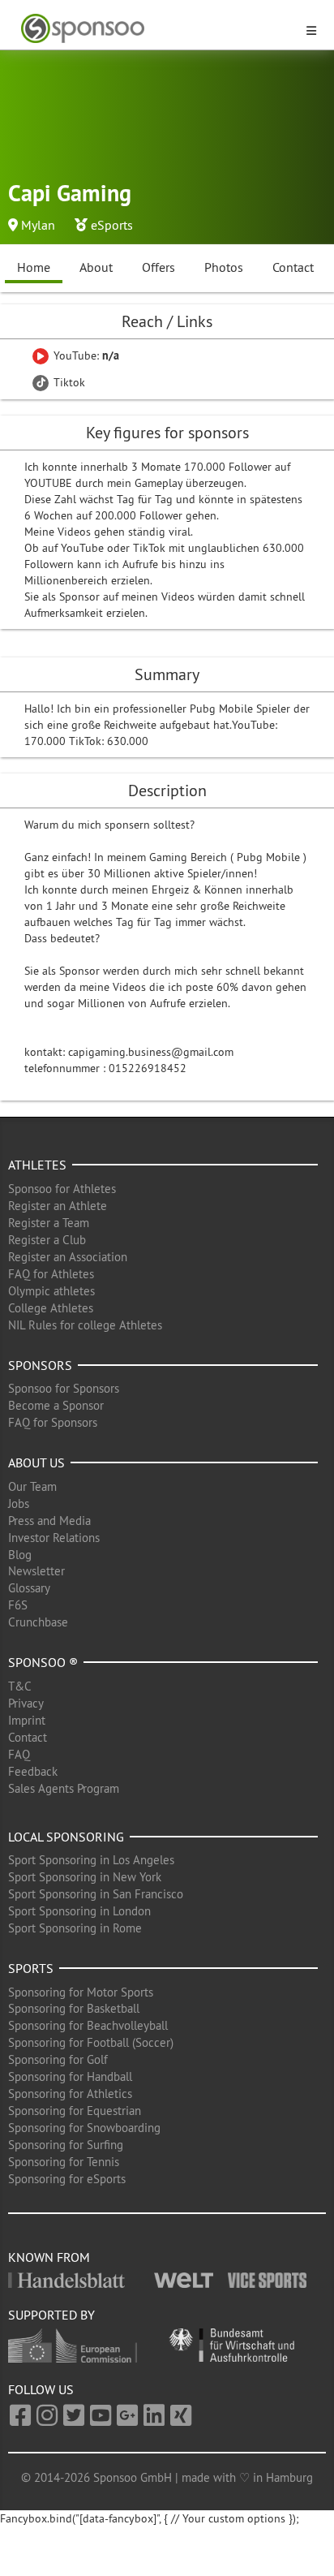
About (96, 267)
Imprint (27, 1720)
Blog (20, 1555)
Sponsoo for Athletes (62, 1189)
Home (34, 267)
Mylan (38, 225)
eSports (112, 225)
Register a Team (49, 1223)
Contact (293, 267)
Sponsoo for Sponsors (64, 1388)
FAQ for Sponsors (53, 1422)
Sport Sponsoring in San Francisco (96, 1894)
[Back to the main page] (157, 29)
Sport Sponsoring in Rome (75, 1928)
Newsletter (36, 1571)
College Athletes (51, 1308)
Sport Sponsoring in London (79, 1911)
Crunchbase (38, 1622)
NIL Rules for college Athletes (85, 1325)
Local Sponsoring (66, 1837)
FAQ (19, 1754)
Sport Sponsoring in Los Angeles (91, 1860)
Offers (158, 267)
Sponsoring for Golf (58, 2059)
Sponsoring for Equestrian (75, 2111)
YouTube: (85, 355)
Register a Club (47, 1240)
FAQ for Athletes (51, 1274)
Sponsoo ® (43, 1662)
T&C (20, 1686)
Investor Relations (54, 1538)
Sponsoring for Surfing (66, 2145)
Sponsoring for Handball (70, 2076)
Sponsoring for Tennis (64, 2162)
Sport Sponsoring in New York (85, 1877)
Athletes (37, 1165)
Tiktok (68, 382)
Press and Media (49, 1521)
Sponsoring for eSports (67, 2179)
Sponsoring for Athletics (70, 2094)
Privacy (26, 1703)
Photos (224, 267)
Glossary (29, 1588)
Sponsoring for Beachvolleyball (88, 2025)
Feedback (33, 1771)
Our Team (32, 1486)
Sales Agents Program (64, 1788)
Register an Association (68, 1257)
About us (36, 1462)
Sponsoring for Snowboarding (84, 2128)
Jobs (19, 1503)
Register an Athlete (58, 1206)
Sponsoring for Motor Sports (81, 1992)
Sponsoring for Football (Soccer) (91, 2042)
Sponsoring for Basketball (74, 2008)
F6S (18, 1605)
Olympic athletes (51, 1291)
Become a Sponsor (56, 1405)
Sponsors (40, 1365)
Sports (31, 1968)
